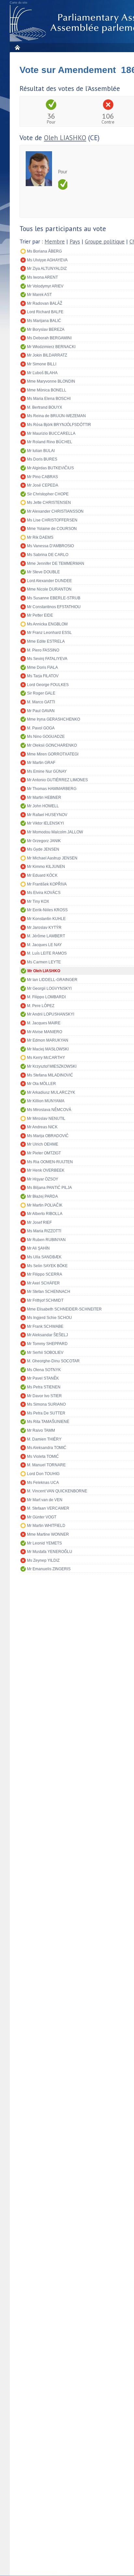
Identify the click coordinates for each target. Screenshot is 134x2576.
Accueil (17, 47)
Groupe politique (105, 242)
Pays (75, 242)
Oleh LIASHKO (65, 138)
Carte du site (19, 3)
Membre (55, 242)
